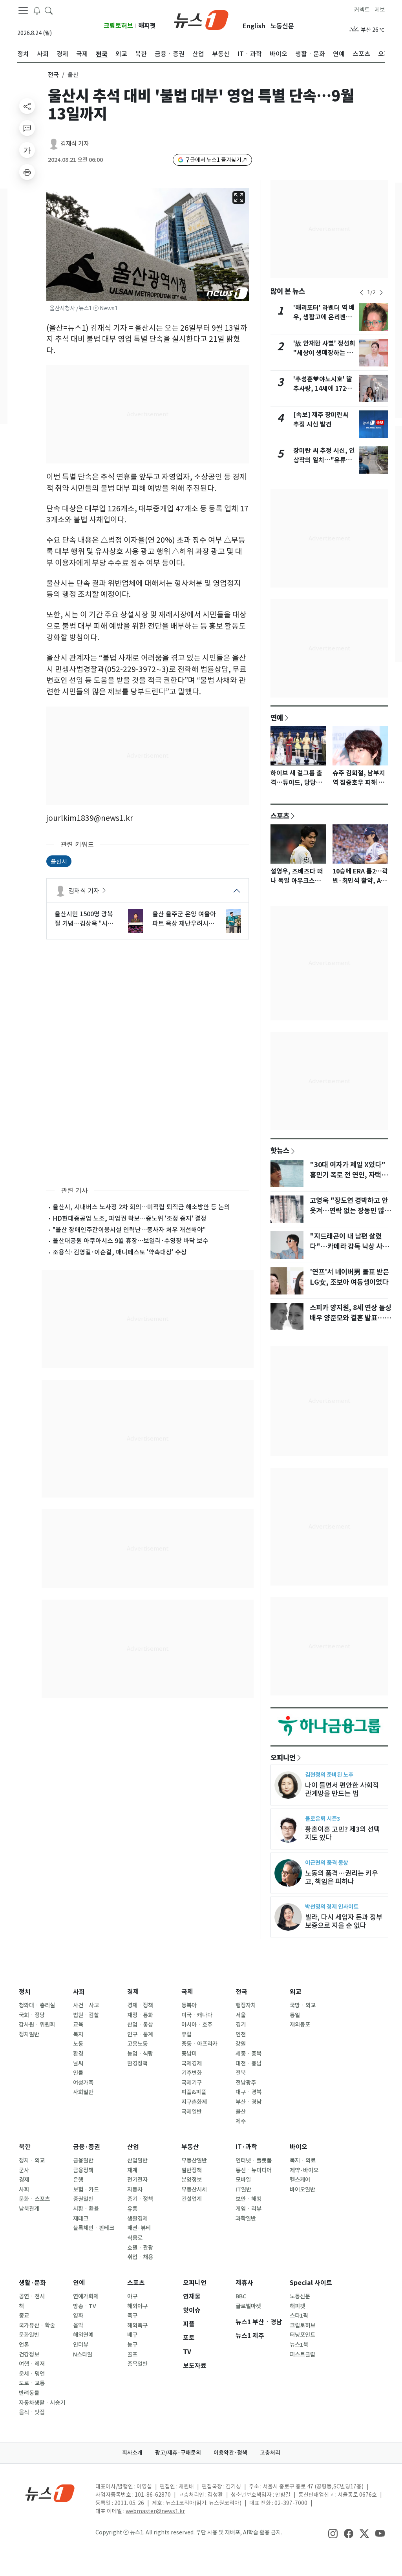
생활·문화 (32, 2283)
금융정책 (83, 2170)
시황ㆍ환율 (86, 2209)
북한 (25, 2147)
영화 (78, 2316)
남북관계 (29, 2209)
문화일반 (29, 2335)
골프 (132, 2354)
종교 (24, 2316)
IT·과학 (246, 2147)
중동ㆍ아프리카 (199, 2044)
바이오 (299, 2147)
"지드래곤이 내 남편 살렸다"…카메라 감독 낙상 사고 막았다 (349, 1247)
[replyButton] (27, 128)
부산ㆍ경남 (249, 2102)
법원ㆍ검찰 (86, 2015)
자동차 (135, 2190)
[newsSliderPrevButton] (362, 293)
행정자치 (246, 2005)
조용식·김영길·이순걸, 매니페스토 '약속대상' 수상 (120, 1252)
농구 (132, 2345)
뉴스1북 (299, 2345)
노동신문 (282, 26)
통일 (295, 2015)
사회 (79, 1992)
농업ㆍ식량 (140, 2054)
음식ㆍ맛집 (32, 2412)
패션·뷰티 (139, 2228)
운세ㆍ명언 (32, 2374)
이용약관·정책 (230, 2453)
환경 (78, 2054)
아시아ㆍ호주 (197, 2025)
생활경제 (137, 2219)
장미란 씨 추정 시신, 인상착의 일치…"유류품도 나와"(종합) (324, 460)
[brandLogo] (201, 19)
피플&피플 (194, 2092)
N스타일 (83, 2354)
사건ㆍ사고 (86, 2005)
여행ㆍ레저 (32, 2364)
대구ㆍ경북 (249, 2092)
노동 (78, 2044)
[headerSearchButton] (49, 10)
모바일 (243, 2180)
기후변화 (192, 2073)
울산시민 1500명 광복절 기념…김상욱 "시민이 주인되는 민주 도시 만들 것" (84, 919)
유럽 (186, 2034)
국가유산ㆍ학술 (37, 2325)
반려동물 (29, 2393)
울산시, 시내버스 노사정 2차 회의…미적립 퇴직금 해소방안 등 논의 (141, 1207)
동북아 (189, 2005)
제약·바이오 (304, 2170)
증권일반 (83, 2199)
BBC (241, 2296)
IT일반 (243, 2190)
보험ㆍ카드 (86, 2190)
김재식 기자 (75, 144)
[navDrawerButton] (23, 11)
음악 (78, 2325)
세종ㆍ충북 (249, 2054)
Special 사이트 (311, 2283)
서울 (241, 2015)
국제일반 (192, 2112)
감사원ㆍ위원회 (37, 2025)
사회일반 (83, 2092)
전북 (241, 2073)
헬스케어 (300, 2180)
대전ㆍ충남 (249, 2063)
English (254, 26)
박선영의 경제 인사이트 (332, 1907)
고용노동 (137, 2044)
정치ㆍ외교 (32, 2160)
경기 (241, 2025)
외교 (296, 1992)
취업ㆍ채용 (140, 2257)
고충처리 (270, 2453)
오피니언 (283, 1758)
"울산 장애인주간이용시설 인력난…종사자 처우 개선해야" (129, 1230)
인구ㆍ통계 (140, 2034)
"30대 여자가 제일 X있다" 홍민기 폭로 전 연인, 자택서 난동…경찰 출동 (349, 1175)
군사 (24, 2170)
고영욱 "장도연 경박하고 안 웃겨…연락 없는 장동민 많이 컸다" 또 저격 (350, 1211)
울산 (241, 2112)
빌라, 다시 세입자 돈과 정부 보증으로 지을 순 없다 (344, 1921)
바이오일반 (302, 2190)
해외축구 (137, 2325)
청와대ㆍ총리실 (37, 2005)
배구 (132, 2335)
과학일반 (246, 2219)
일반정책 (192, 2170)
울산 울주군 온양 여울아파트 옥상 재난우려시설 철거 (184, 919)
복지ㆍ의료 (303, 2160)
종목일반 (137, 2364)
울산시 (59, 861)
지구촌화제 (194, 2102)
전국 (53, 75)
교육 (78, 2025)
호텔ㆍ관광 (140, 2248)
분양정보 (192, 2180)
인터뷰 (81, 2345)
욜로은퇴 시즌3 (323, 1819)
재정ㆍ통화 (140, 2015)
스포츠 (280, 816)
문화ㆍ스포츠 (34, 2199)
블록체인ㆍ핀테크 (94, 2228)
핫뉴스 (280, 1150)
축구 (132, 2316)
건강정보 (29, 2354)
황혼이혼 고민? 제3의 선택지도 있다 (343, 1833)
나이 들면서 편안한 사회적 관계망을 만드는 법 (342, 1789)
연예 (277, 718)
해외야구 (137, 2306)
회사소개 (132, 2453)
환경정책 (137, 2063)
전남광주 (246, 2083)
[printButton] (27, 172)
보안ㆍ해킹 (249, 2199)
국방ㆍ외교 (303, 2005)
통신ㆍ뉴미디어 (254, 2170)
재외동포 (300, 2025)
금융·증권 (87, 2147)
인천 (241, 2034)
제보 (380, 10)
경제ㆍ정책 (140, 2005)
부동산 (190, 2147)
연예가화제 (86, 2296)
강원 (241, 2044)
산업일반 (137, 2160)
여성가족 (83, 2083)
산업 (133, 2147)
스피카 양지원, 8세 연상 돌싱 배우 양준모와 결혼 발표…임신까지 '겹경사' (351, 1318)
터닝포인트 (302, 2335)
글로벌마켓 (248, 2306)
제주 (241, 2121)
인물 (78, 2073)
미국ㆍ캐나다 (197, 2015)
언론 (24, 2345)
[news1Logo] (50, 2493)
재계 (132, 2170)
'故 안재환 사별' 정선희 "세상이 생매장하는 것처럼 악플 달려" (324, 353)
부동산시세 (194, 2190)
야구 (132, 2296)
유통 (132, 2209)
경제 (133, 1992)
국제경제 (192, 2063)
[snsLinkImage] (333, 2533)
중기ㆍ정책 (140, 2199)
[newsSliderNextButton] (381, 293)
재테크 (81, 2219)
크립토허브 (118, 26)
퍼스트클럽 (302, 2354)
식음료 (135, 2238)
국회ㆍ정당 (32, 2015)
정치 (25, 1992)
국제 (187, 1992)
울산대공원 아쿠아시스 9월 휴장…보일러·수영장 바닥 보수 (131, 1241)
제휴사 (244, 2283)
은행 (78, 2180)
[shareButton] (27, 106)
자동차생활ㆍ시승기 (42, 2403)
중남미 (189, 2054)
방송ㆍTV (85, 2306)
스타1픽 (299, 2316)
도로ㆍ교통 (32, 2383)
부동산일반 (194, 2160)
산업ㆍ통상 (140, 2025)
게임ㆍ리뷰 (249, 2209)
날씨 (78, 2063)
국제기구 (192, 2083)
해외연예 (83, 2335)
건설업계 (192, 2199)
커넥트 (362, 10)
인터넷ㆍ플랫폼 (254, 2160)
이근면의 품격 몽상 (327, 1863)
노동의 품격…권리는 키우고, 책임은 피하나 (342, 1877)
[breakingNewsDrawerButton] (37, 10)
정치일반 (29, 2034)
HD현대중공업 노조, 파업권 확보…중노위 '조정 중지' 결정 (130, 1218)
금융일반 (83, 2160)
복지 (78, 2034)
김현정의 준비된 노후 (329, 1775)
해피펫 (147, 26)
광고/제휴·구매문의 (178, 2453)
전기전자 (137, 2180)
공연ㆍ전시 (32, 2296)
